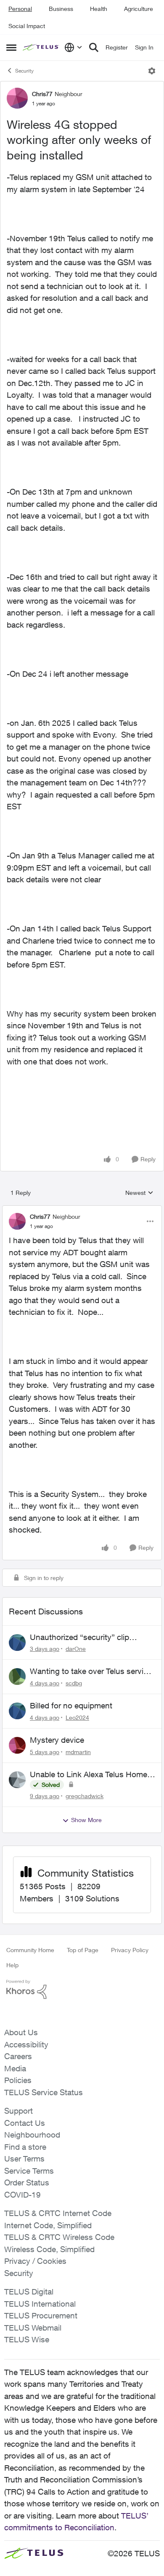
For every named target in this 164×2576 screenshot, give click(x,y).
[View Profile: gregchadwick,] (17, 1780)
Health (99, 9)
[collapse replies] (82, 1210)
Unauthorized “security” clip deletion (79, 1637)
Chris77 (42, 94)
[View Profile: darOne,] (17, 1643)
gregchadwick (85, 1796)
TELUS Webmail (33, 2328)
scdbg (74, 1683)
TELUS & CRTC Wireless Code (59, 2237)
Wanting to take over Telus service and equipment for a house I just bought (91, 1671)
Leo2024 (77, 1717)
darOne (76, 1649)
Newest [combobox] (139, 1193)
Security (24, 71)
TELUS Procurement (41, 2315)
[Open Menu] (152, 71)
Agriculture (139, 9)
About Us (21, 2032)
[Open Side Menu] (11, 47)
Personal (20, 9)
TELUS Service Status (44, 2092)
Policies (18, 2080)
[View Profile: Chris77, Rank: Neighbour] (17, 98)
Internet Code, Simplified (48, 2225)
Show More (86, 1820)
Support (19, 2111)
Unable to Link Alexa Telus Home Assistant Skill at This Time (89, 1775)
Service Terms (29, 2171)
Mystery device (57, 1740)
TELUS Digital (29, 2292)
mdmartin (78, 1752)
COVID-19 (22, 2195)
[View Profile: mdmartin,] (17, 1745)
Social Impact (27, 26)
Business (61, 9)
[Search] (94, 47)
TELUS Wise (27, 2339)
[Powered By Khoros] (82, 1989)
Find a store (25, 2147)
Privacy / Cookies (35, 2261)
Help (12, 1965)
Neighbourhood (32, 2135)
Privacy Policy (130, 1950)
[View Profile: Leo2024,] (17, 1711)
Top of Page (83, 1950)
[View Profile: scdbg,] (17, 1676)
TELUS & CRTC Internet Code (58, 2213)
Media (15, 2068)
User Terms (24, 2159)
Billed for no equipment (71, 1705)
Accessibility (26, 2044)
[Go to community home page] (41, 48)
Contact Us (25, 2123)
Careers (18, 2056)
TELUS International (40, 2304)
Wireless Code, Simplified (49, 2249)
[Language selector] (73, 47)
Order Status (27, 2182)
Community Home (30, 1950)
